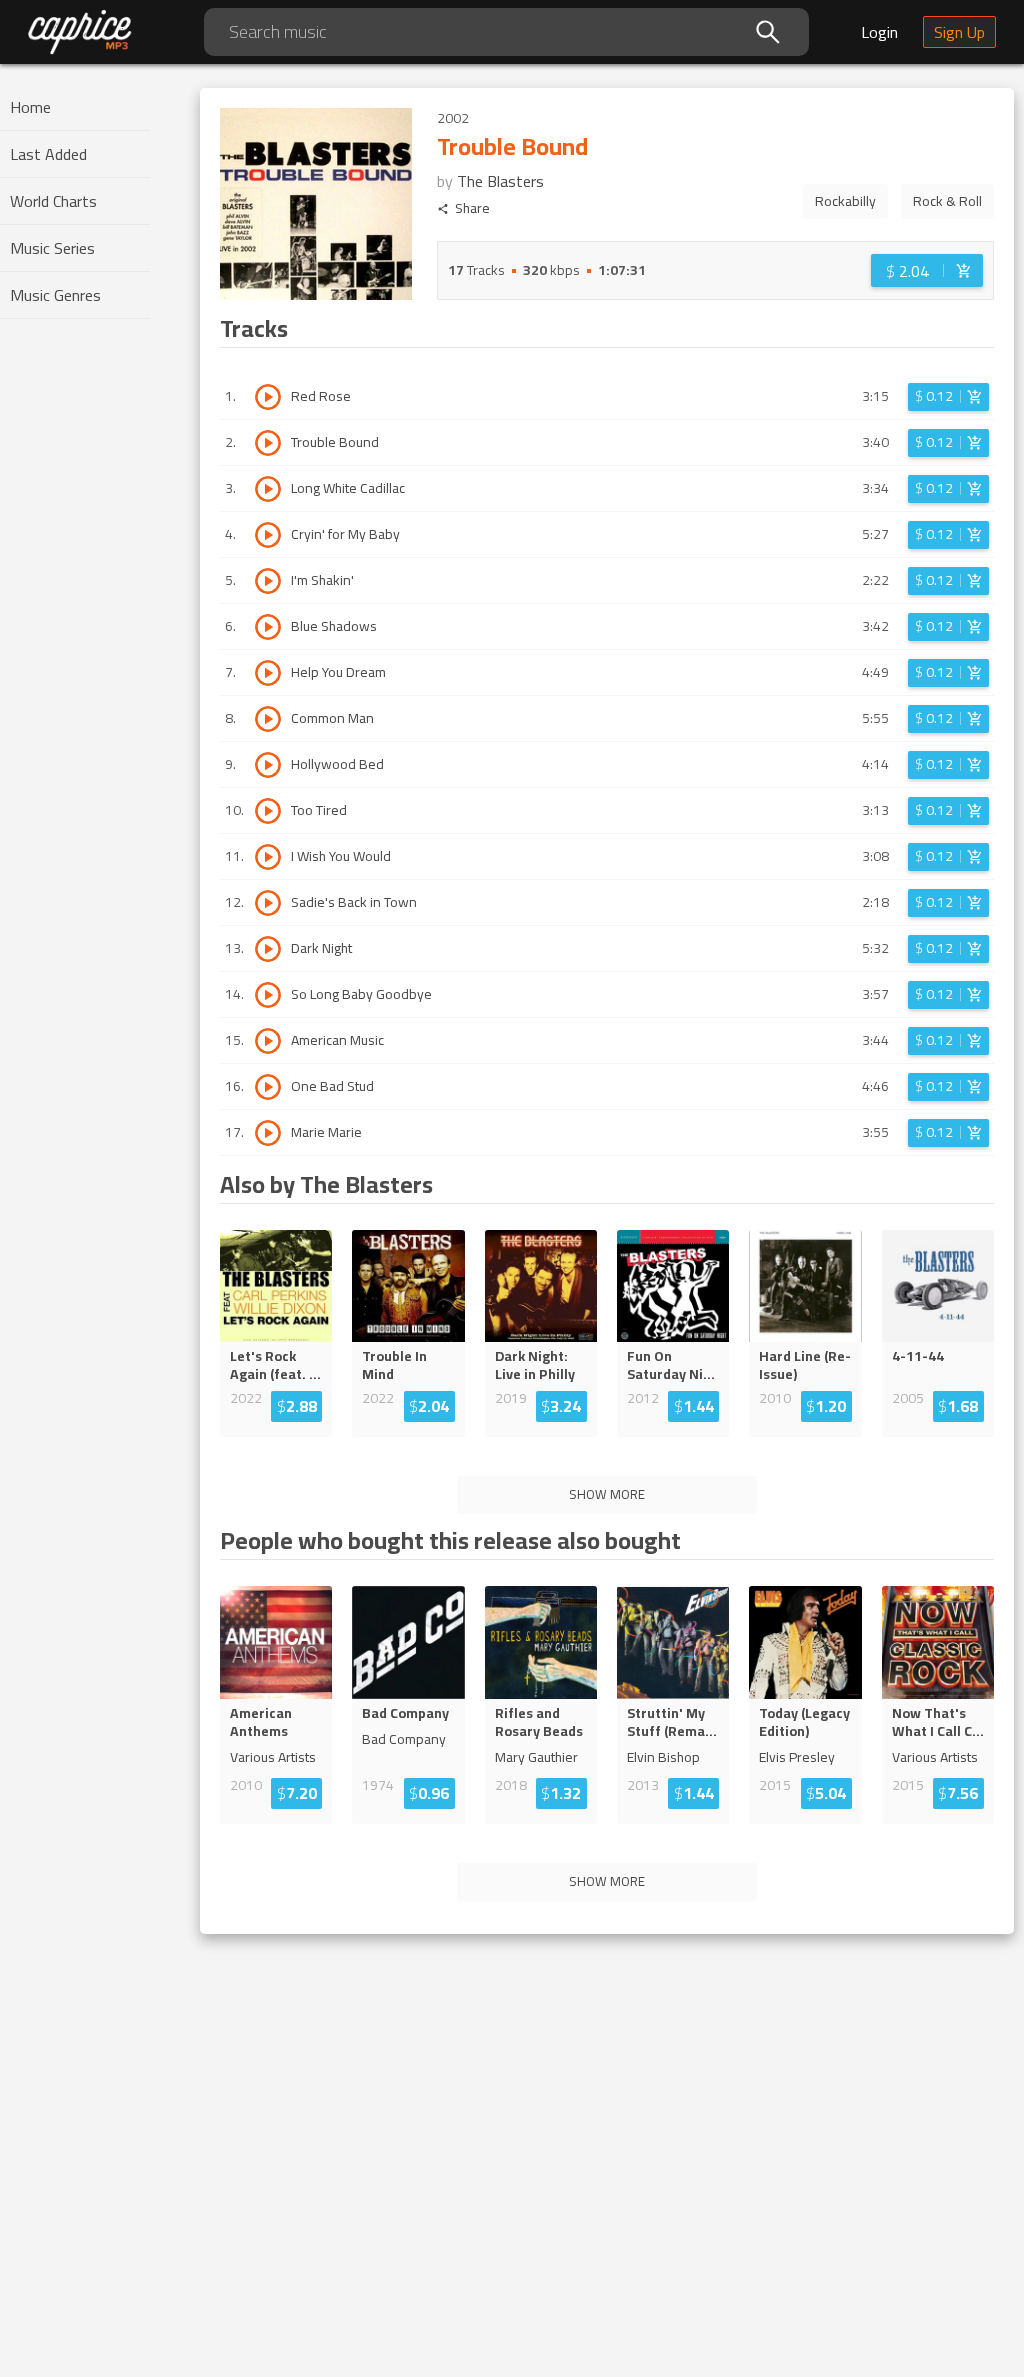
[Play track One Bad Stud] (268, 1087)
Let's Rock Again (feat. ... (275, 1365)
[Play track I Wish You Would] (268, 857)
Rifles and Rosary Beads (539, 1722)
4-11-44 (918, 1356)
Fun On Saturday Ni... (671, 1365)
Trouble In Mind (394, 1365)
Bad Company (405, 1713)
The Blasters (500, 181)
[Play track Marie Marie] (268, 1133)
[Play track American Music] (268, 1041)
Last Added (48, 154)
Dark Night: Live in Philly (535, 1365)
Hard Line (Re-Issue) (805, 1365)
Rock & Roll (947, 201)
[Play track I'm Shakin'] (268, 581)
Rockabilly (845, 201)
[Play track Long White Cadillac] (268, 489)
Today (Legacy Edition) (804, 1722)
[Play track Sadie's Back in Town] (268, 903)
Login (879, 32)
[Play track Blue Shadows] (268, 627)
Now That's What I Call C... (938, 1722)
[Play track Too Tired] (268, 811)
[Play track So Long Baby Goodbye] (268, 995)
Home (30, 107)
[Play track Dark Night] (268, 949)
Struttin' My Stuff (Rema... (672, 1722)
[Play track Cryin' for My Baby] (268, 535)
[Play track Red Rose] (268, 397)
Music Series (52, 248)
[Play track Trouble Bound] (268, 443)
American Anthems (261, 1722)
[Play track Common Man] (268, 719)
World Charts (53, 201)
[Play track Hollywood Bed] (268, 765)
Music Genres (55, 295)
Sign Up (959, 32)
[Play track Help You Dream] (268, 673)
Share (472, 208)
